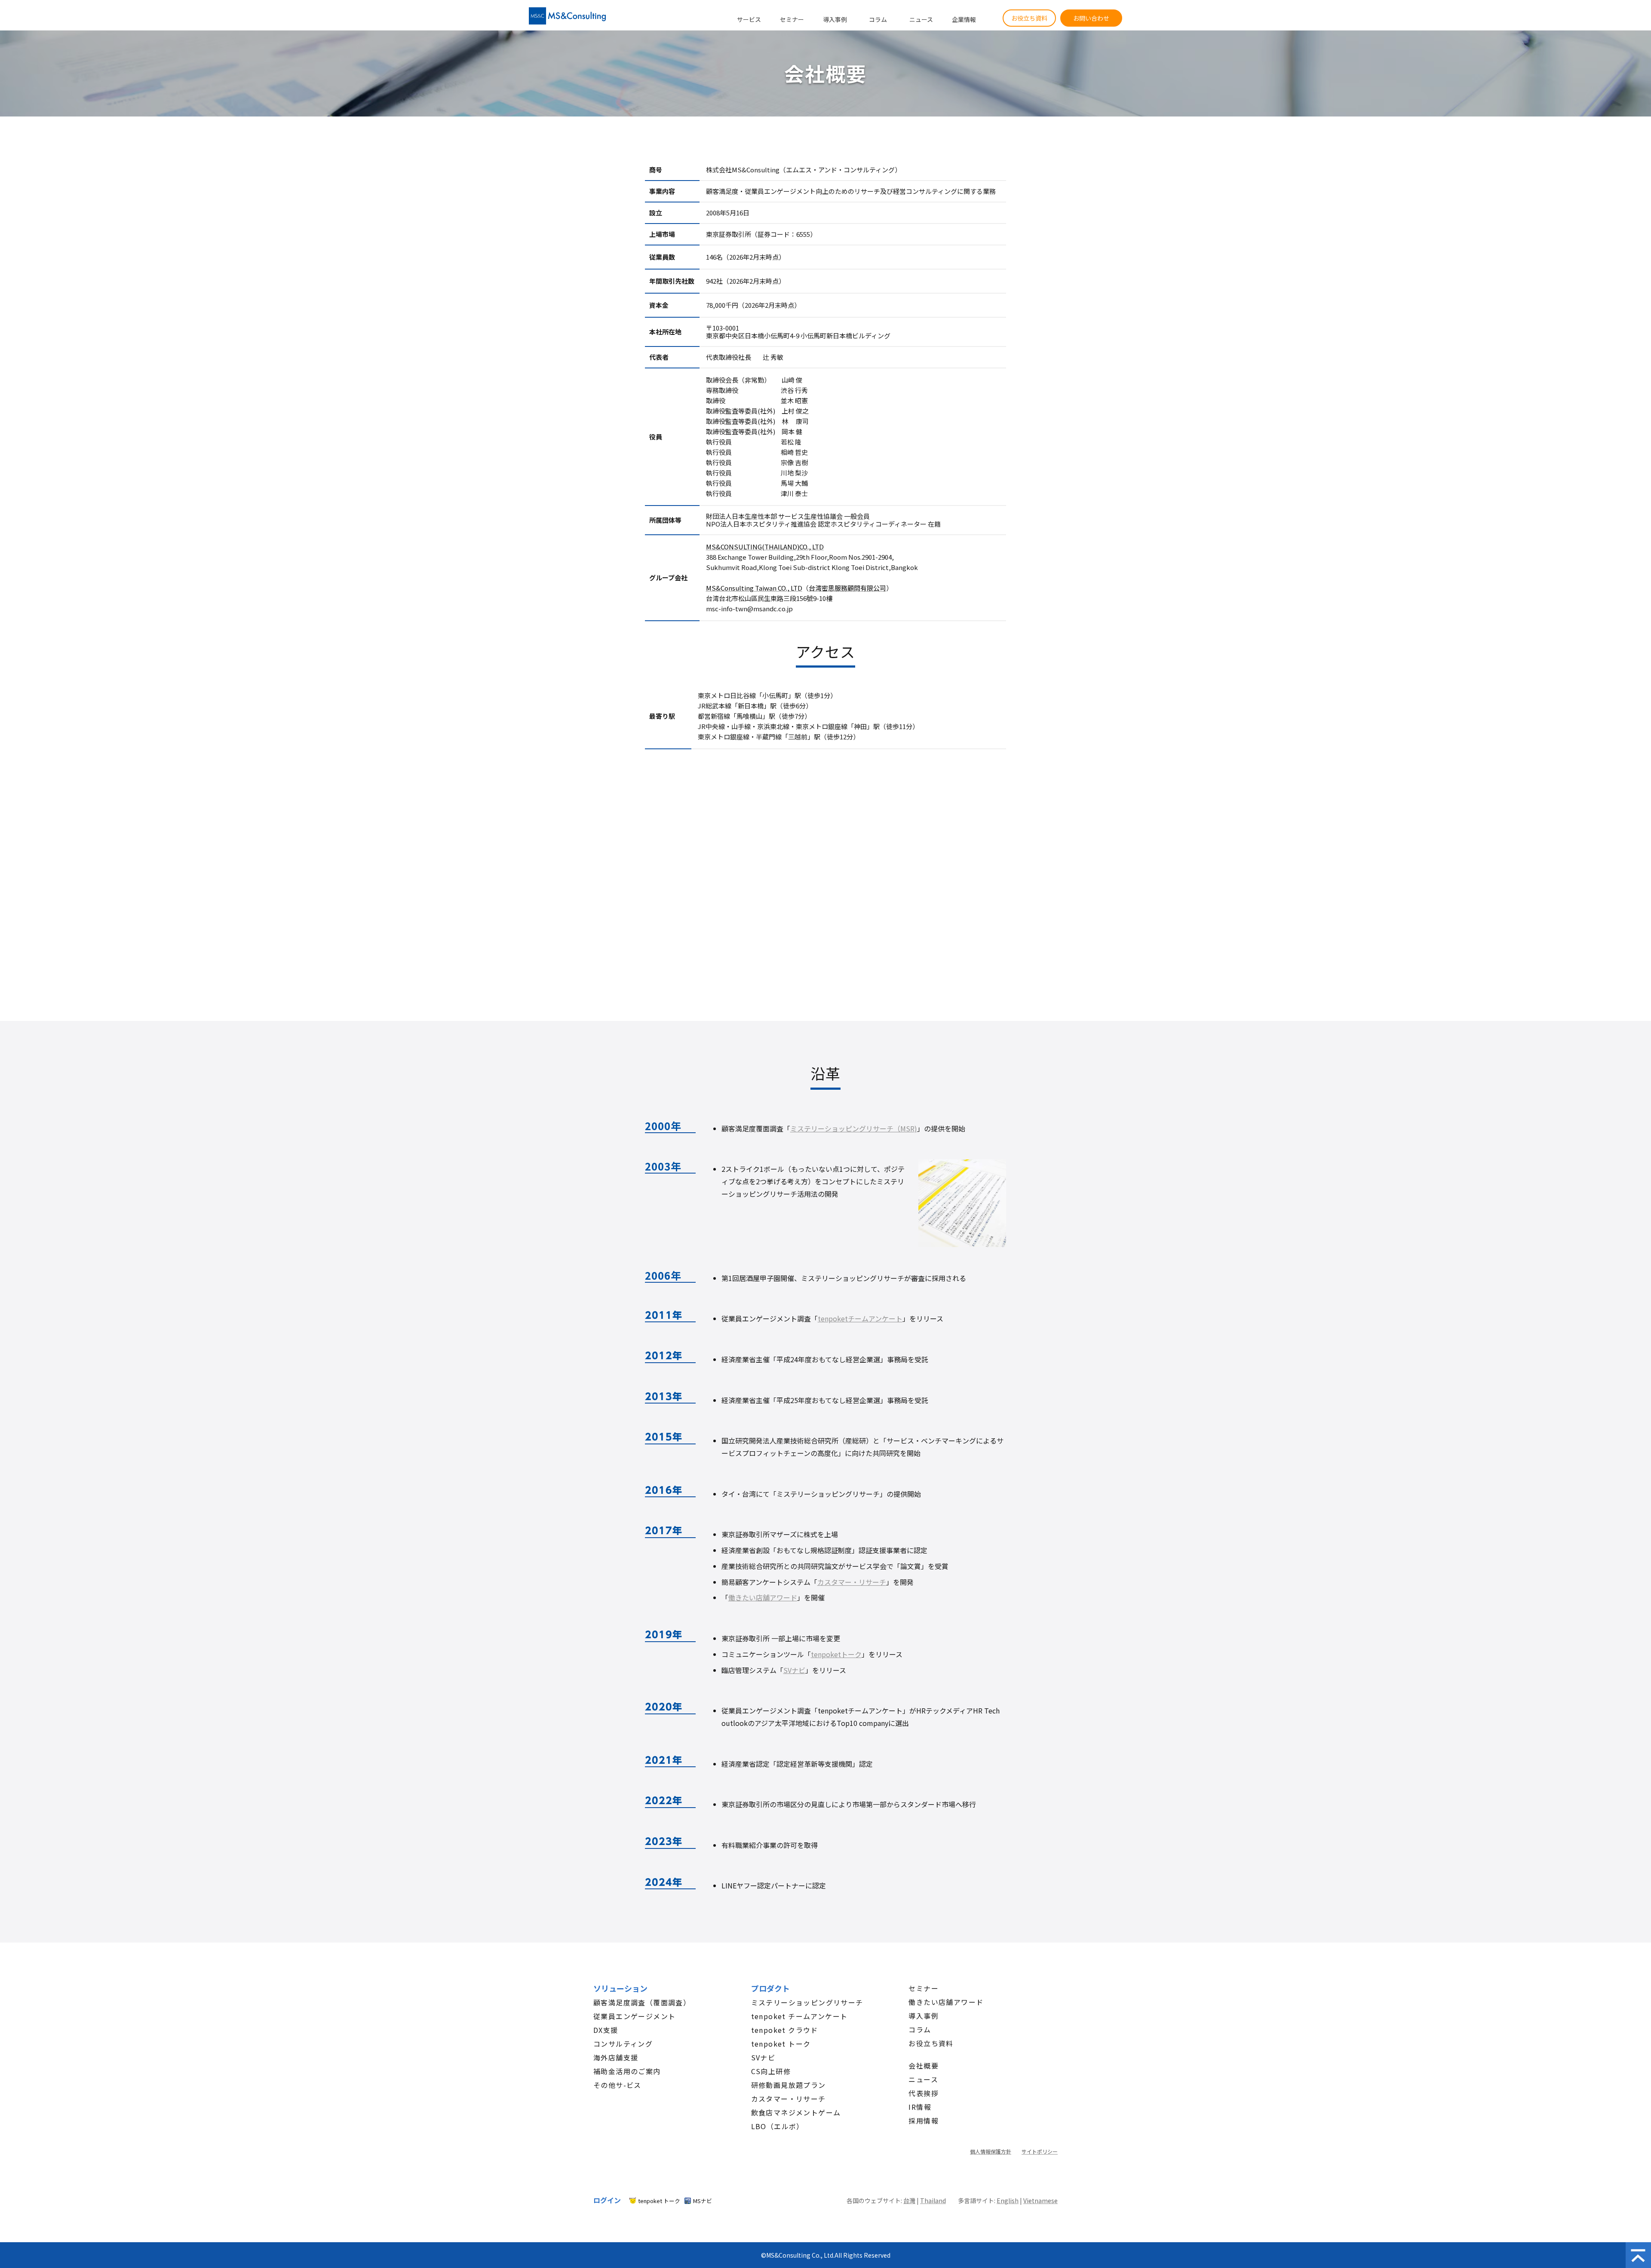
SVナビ (794, 1670)
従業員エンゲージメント (634, 2016)
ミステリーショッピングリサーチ (807, 2002)
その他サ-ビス (617, 2085)
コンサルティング (623, 2044)
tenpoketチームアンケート (860, 1318)
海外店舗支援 (616, 2057)
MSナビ (703, 2201)
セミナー (792, 19)
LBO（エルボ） (778, 2126)
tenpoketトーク (836, 1654)
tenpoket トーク (781, 2044)
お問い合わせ (1091, 18)
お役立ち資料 (1029, 18)
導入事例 (835, 19)
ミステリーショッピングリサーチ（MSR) (854, 1128)
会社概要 (924, 2066)
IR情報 (920, 2107)
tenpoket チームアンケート (799, 2016)
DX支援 (606, 2030)
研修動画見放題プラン (789, 2085)
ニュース (921, 19)
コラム (878, 19)
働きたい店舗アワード (763, 1597)
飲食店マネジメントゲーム (796, 2112)
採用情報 (924, 2121)
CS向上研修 (771, 2071)
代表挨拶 (924, 2093)
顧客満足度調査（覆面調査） (642, 2002)
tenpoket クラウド (785, 2030)
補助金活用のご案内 (627, 2071)
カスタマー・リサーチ (852, 1582)
